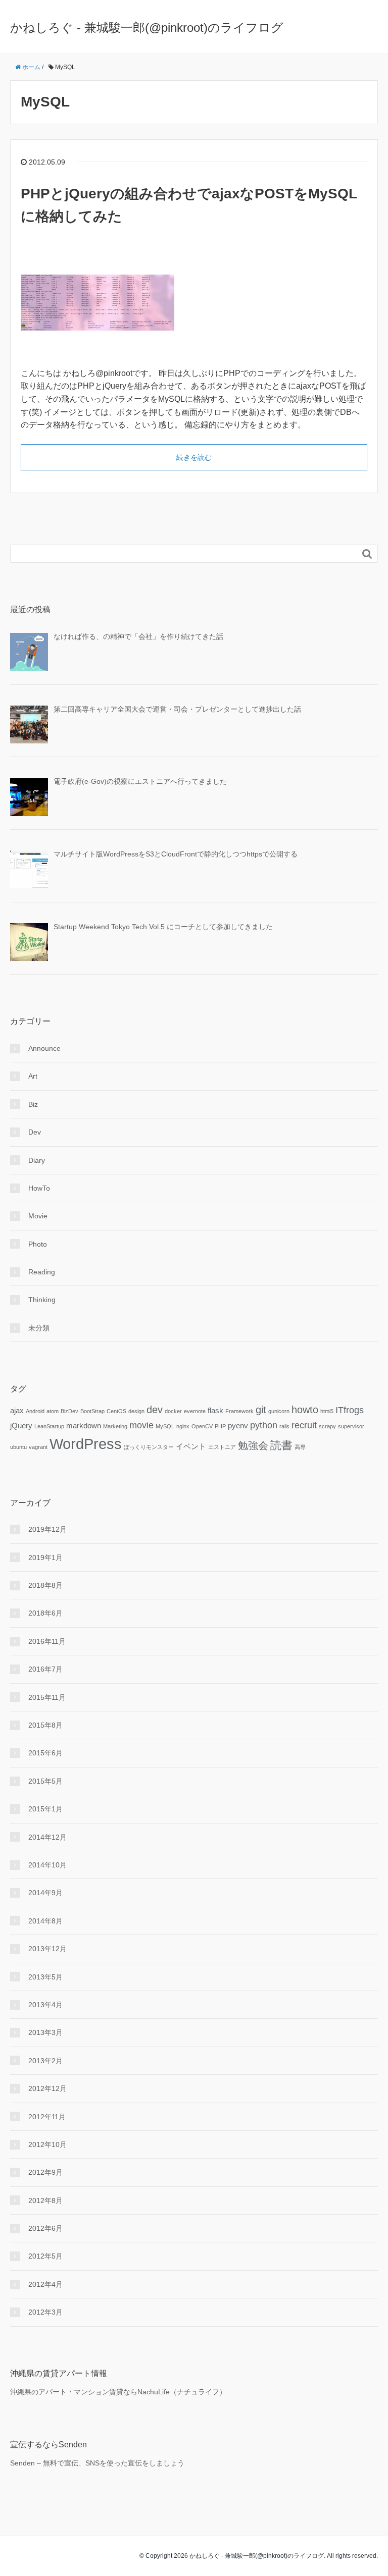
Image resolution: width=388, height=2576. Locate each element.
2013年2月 (45, 2061)
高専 (300, 1447)
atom (53, 1411)
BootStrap (92, 1411)
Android (35, 1411)
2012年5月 (45, 2256)
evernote (195, 1411)
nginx (183, 1426)
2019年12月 (47, 1529)
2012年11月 (47, 2117)
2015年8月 (45, 1725)
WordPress (86, 1444)
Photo (38, 1244)
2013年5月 (45, 1977)
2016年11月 (47, 1641)
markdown (84, 1426)
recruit (304, 1425)
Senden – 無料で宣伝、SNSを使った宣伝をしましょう (97, 2463)
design (136, 1411)
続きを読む (194, 457)
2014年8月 (45, 1921)
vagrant (38, 1447)
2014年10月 (47, 1865)
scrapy (327, 1426)
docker (173, 1411)
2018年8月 (45, 1585)
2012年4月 (45, 2284)
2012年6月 (45, 2228)
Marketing (115, 1426)
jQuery (21, 1426)
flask (215, 1411)
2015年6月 (45, 1753)
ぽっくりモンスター (149, 1447)
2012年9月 (45, 2172)
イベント (191, 1446)
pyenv (238, 1426)
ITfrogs (350, 1410)
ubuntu (18, 1447)
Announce (44, 1048)
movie (141, 1425)
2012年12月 (47, 2088)
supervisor (351, 1426)
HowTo (39, 1188)
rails (284, 1426)
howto (305, 1410)
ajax (17, 1411)
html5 (327, 1411)
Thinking (42, 1300)
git (261, 1410)
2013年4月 (45, 2005)
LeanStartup (49, 1426)
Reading (42, 1272)
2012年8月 (45, 2201)
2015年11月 (47, 1697)
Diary (37, 1160)
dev (155, 1410)
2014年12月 (47, 1837)
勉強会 (253, 1445)
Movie (38, 1216)
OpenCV (202, 1426)
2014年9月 (45, 1893)
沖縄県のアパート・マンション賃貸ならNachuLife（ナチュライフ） (118, 2392)
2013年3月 (45, 2032)
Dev (35, 1132)
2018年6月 (45, 1613)
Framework (239, 1411)
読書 (281, 1445)
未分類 (39, 1328)
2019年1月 (45, 1558)
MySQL (165, 1426)
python (264, 1425)
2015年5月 (45, 1781)
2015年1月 (45, 1809)
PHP (220, 1426)
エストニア (222, 1447)
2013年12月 (47, 1949)
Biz (33, 1104)
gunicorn (279, 1411)
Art (33, 1076)
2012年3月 (45, 2312)
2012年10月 (47, 2144)
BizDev (69, 1411)
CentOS (116, 1411)
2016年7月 (45, 1669)
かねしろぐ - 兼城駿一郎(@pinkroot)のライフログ (147, 28)
